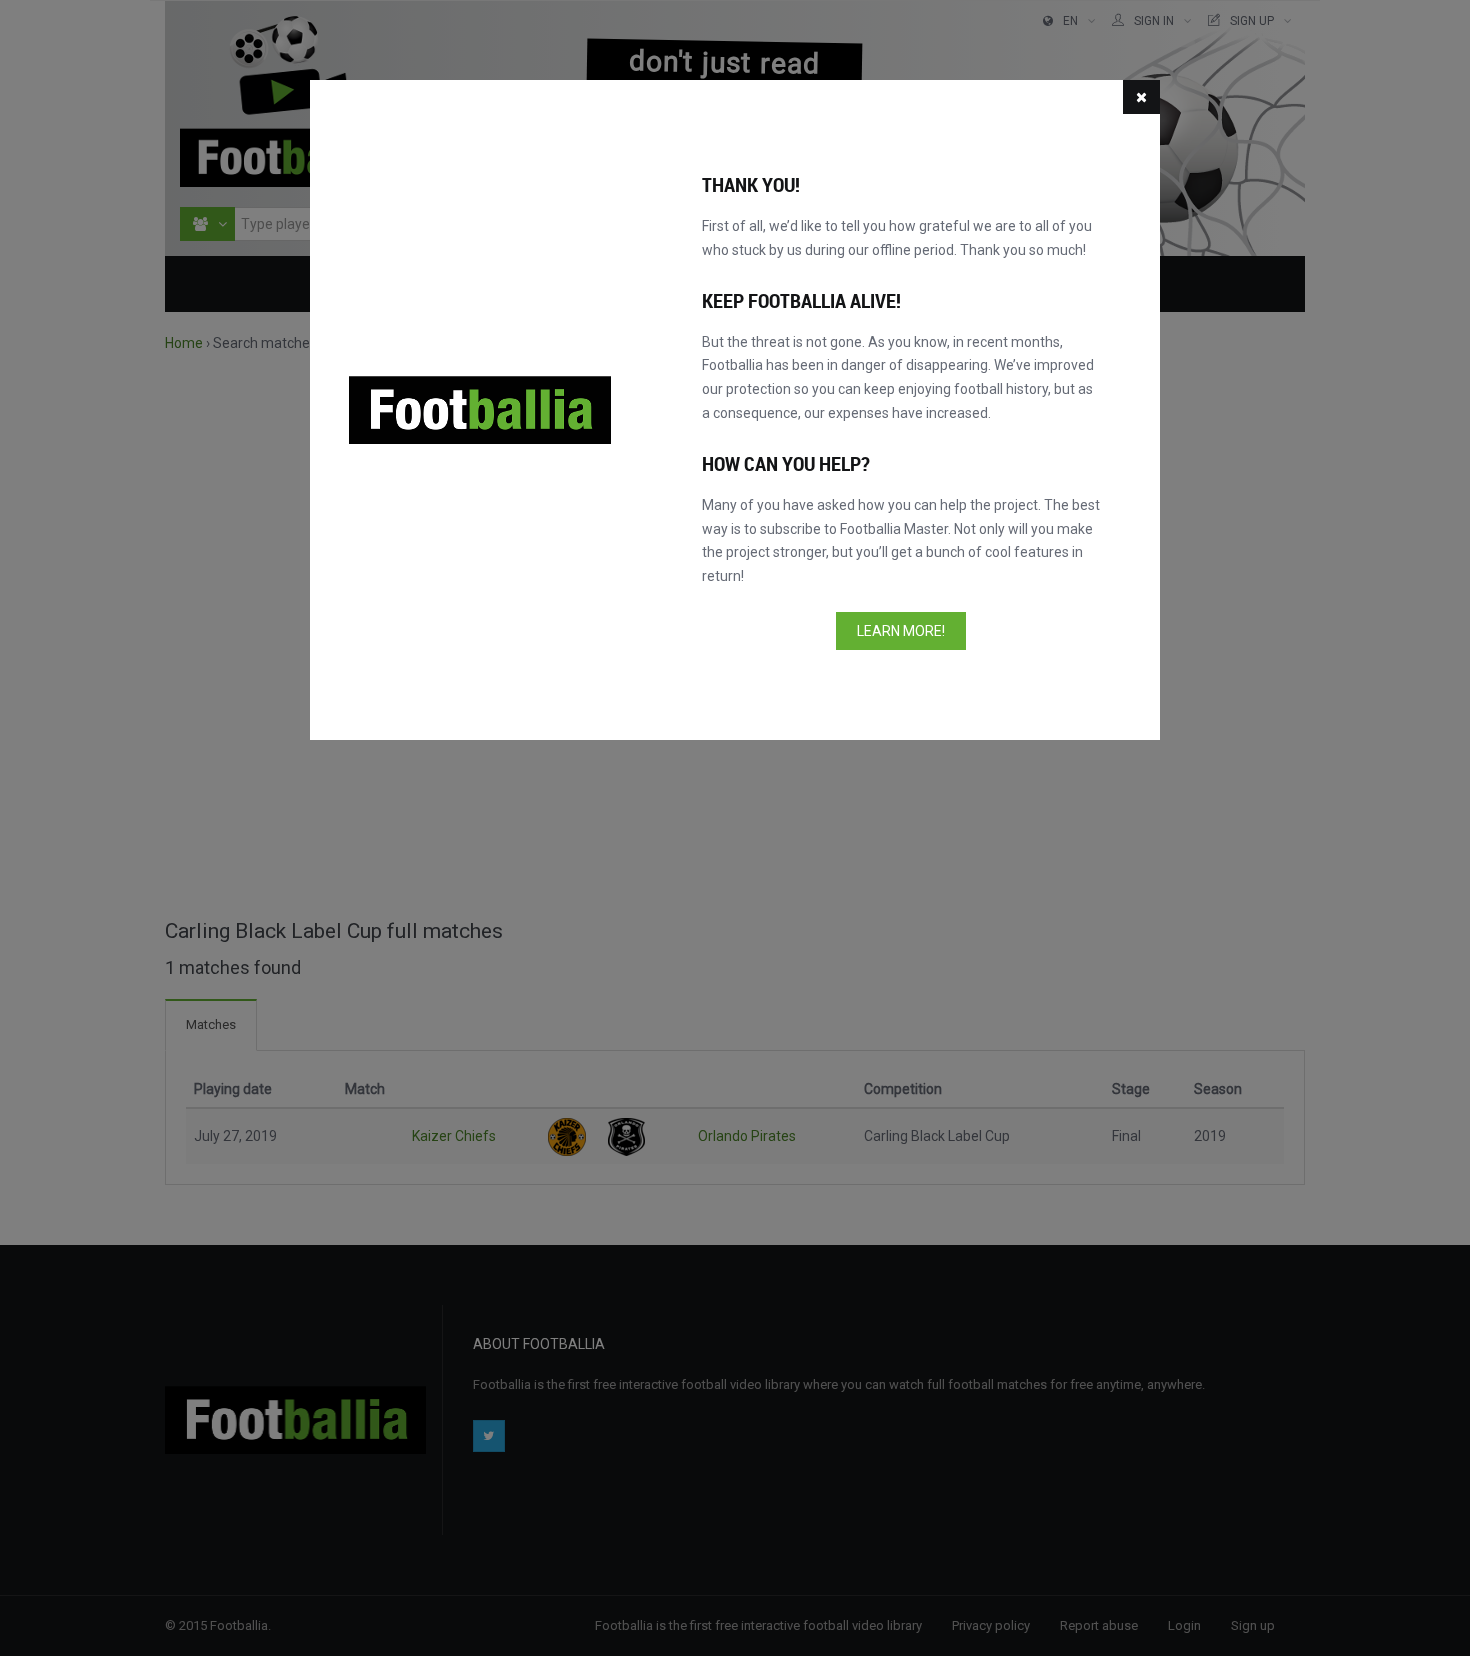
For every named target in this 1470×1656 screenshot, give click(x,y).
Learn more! (901, 631)
